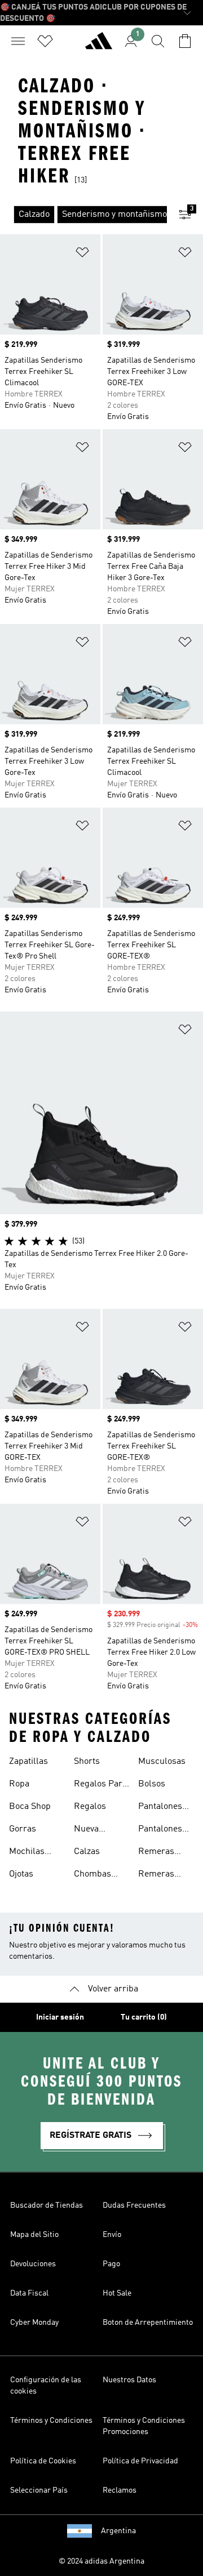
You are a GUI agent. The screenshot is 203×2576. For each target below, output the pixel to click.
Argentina (118, 2531)
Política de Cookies (43, 2461)
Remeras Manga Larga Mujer (164, 1875)
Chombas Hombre (92, 1875)
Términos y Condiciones (51, 2421)
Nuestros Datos (129, 2380)
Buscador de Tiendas (47, 2205)
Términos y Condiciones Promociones (144, 2426)
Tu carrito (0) (144, 2017)
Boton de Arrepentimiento (148, 2323)
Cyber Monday (34, 2323)
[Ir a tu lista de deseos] (45, 41)
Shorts (87, 1762)
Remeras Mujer (156, 1853)
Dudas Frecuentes (134, 2205)
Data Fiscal (29, 2293)
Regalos (90, 1807)
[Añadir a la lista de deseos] (82, 254)
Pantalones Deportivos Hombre (160, 1808)
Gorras (23, 1829)
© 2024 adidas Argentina (101, 2561)
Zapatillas (28, 1762)
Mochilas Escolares (29, 1853)
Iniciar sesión (60, 2017)
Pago (111, 2264)
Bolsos (152, 1784)
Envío (112, 2235)
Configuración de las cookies (46, 2386)
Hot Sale (117, 2293)
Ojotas (21, 1874)
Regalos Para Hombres (100, 1785)
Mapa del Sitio (34, 2235)
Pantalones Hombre (160, 1830)
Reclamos (120, 2490)
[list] (83, 215)
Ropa (19, 1784)
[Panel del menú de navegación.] (18, 41)
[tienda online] (99, 46)
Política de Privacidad (140, 2461)
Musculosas (162, 1762)
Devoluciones (33, 2264)
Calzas (87, 1852)
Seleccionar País (39, 2490)
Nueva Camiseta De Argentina (99, 1830)
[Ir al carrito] (185, 41)
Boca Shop (30, 1807)
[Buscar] (158, 41)
